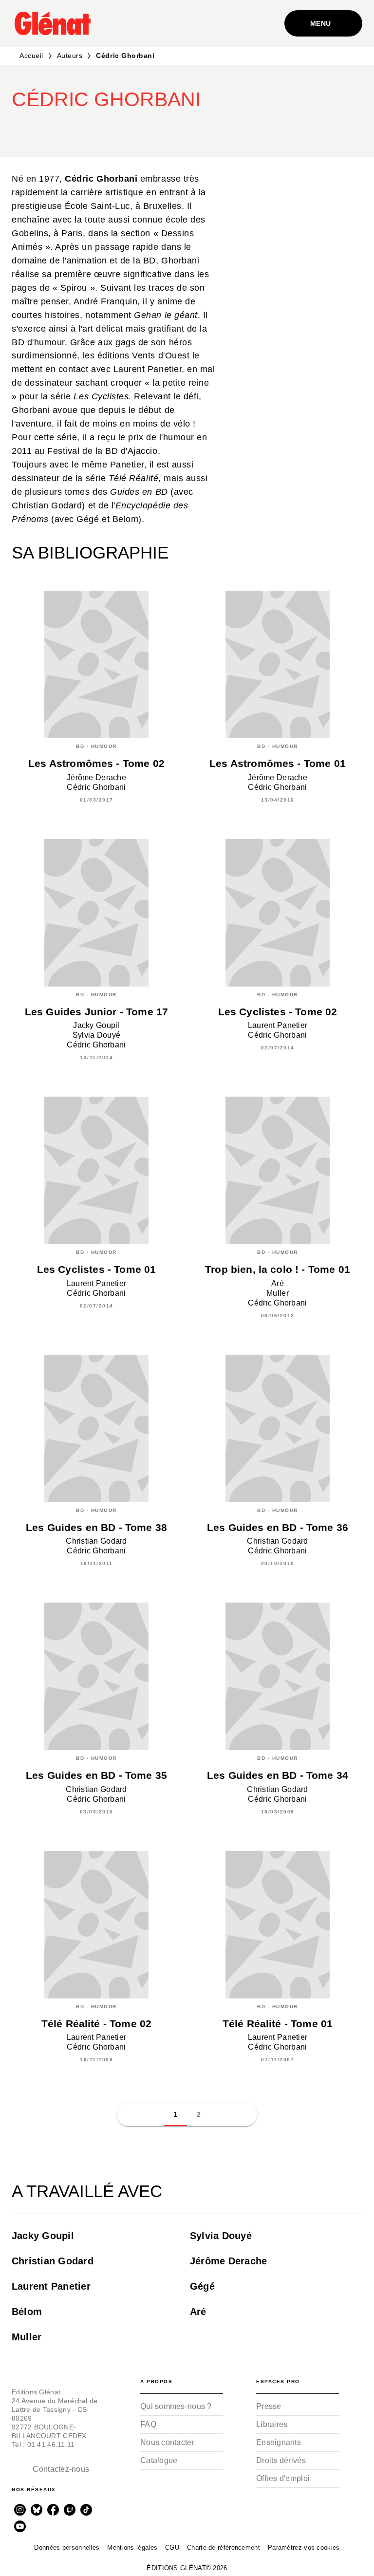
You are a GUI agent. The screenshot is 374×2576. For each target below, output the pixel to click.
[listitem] (20, 2510)
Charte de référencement (224, 2548)
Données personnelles (67, 2548)
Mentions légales (132, 2548)
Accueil (31, 56)
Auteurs (70, 56)
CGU (172, 2548)
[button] (201, 129)
